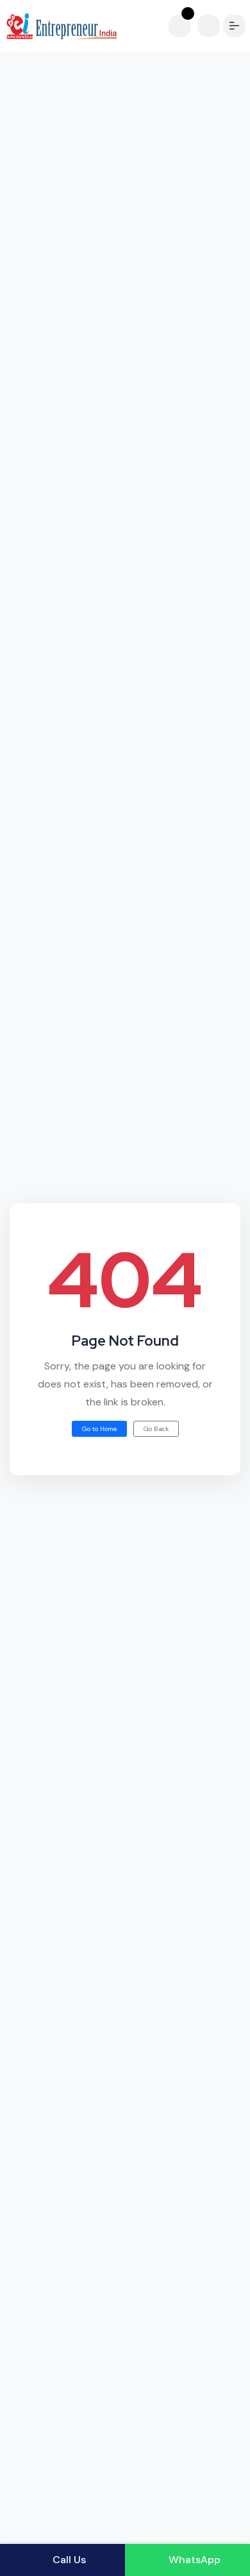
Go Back (156, 1429)
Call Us (68, 2560)
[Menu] (234, 26)
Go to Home (99, 1429)
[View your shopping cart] (183, 26)
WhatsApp (193, 2560)
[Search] (209, 26)
